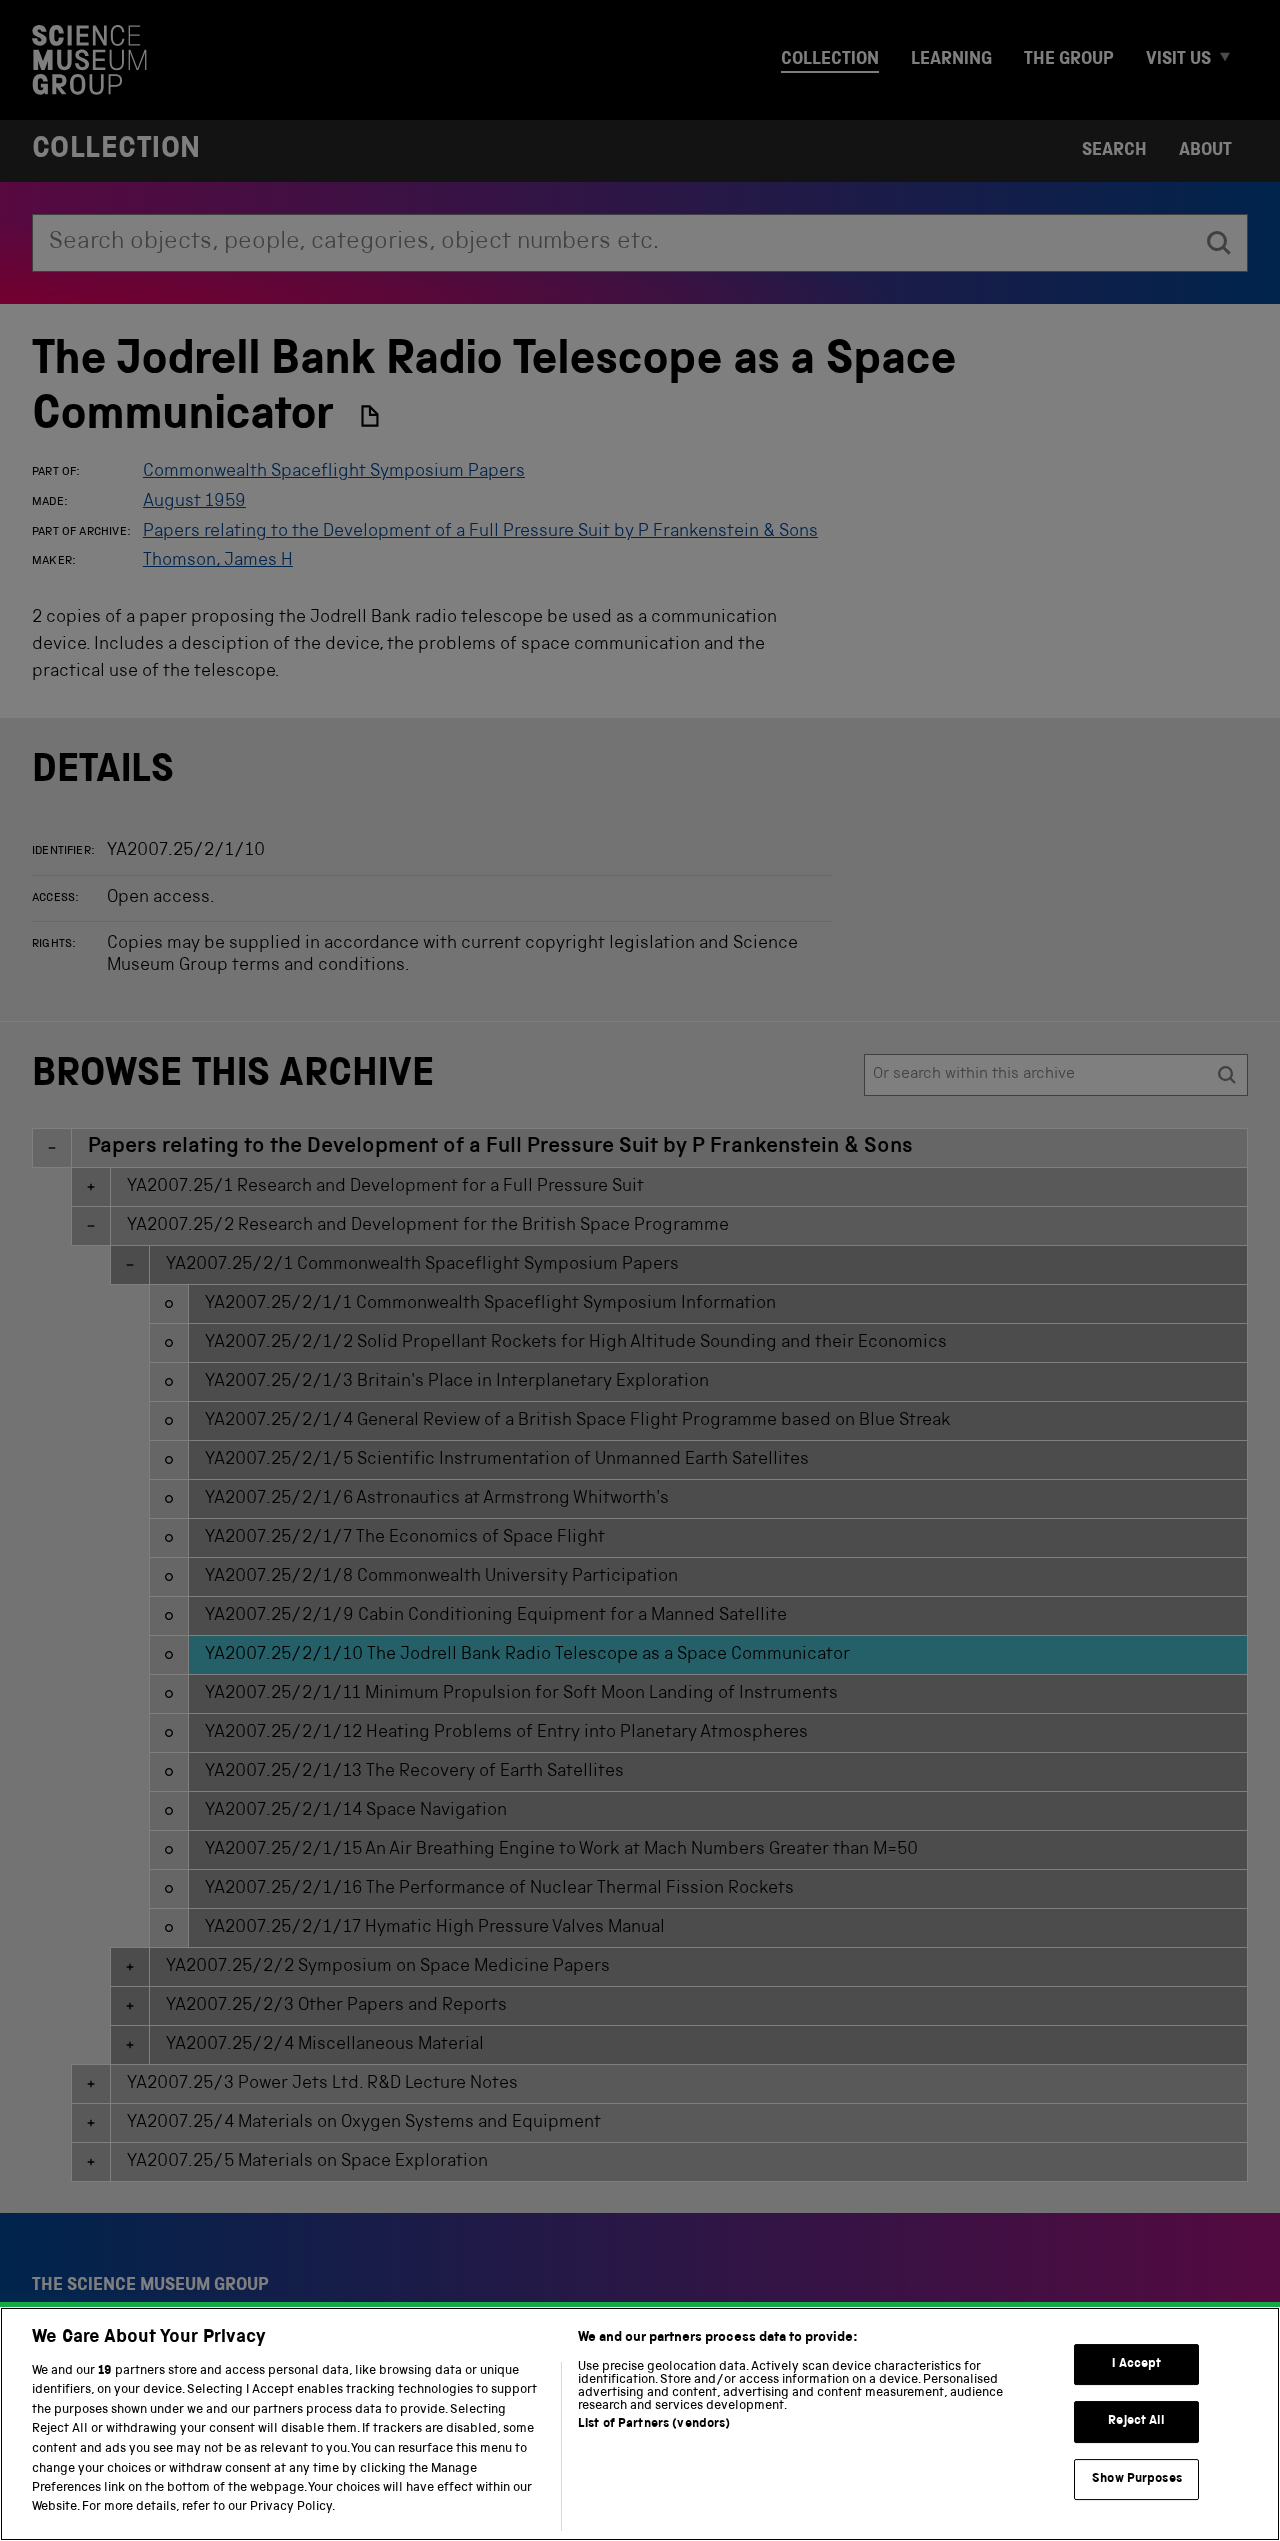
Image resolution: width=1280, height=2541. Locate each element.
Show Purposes (1137, 2479)
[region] (640, 2424)
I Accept (1136, 2364)
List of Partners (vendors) (654, 2424)
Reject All (1136, 2422)
